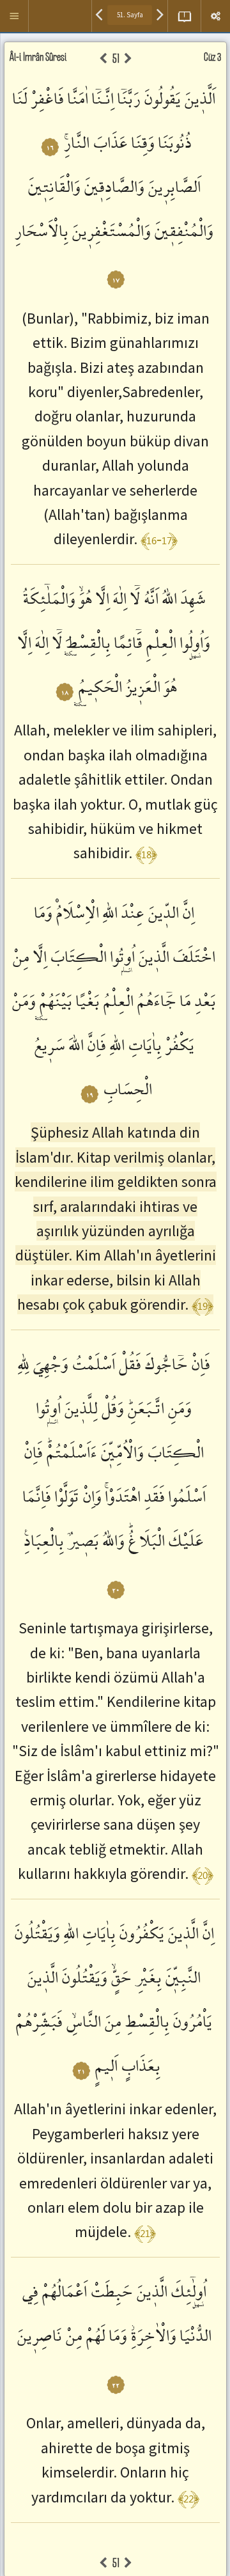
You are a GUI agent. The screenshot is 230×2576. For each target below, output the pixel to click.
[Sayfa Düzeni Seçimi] (184, 16)
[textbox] (130, 15)
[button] (14, 16)
